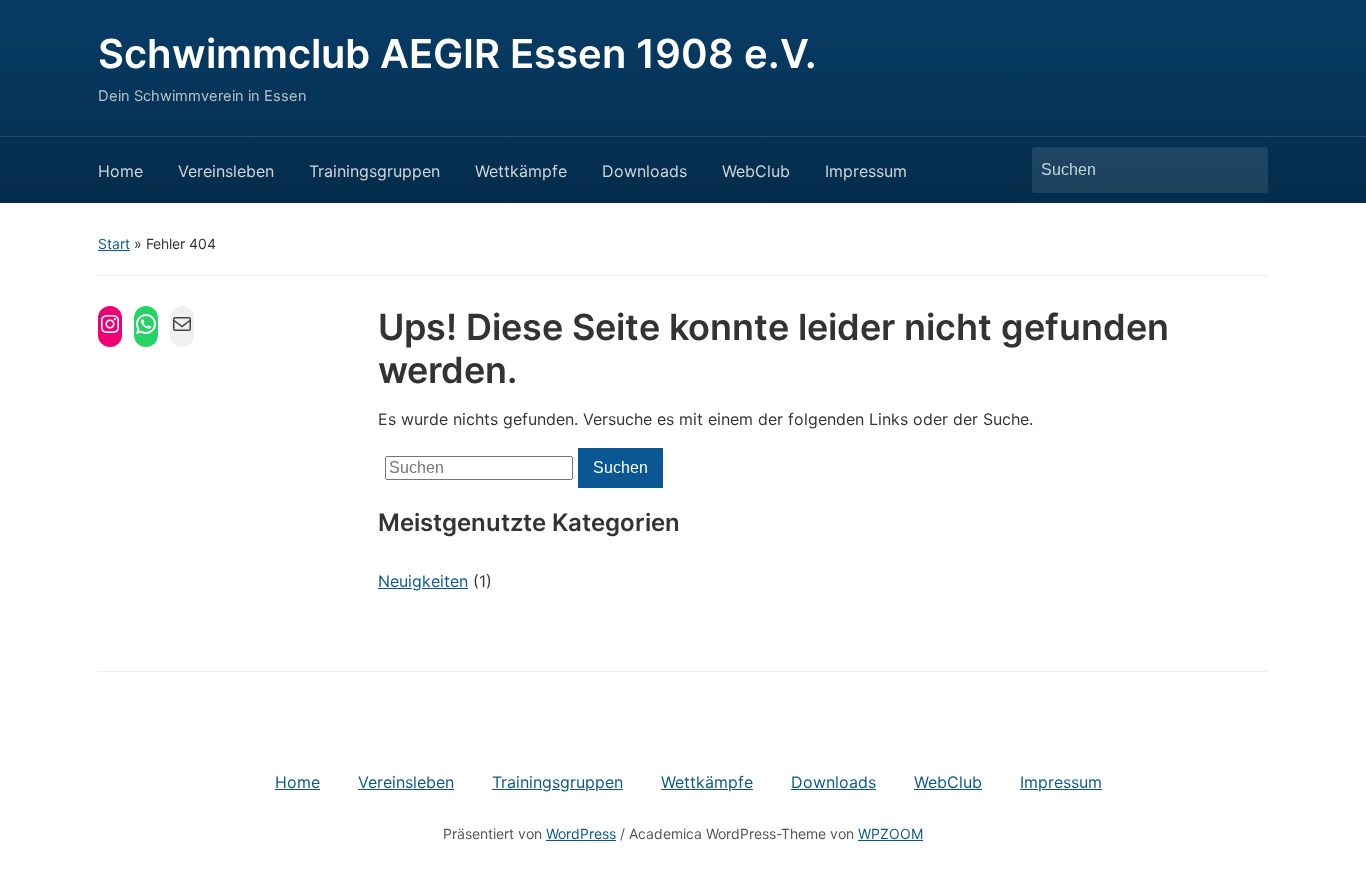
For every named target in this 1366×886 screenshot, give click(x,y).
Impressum (866, 171)
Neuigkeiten (423, 581)
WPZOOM (890, 833)
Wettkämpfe (521, 171)
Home (120, 171)
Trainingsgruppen (374, 171)
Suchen (1243, 170)
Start (114, 243)
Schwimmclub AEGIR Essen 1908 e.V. (457, 53)
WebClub (756, 171)
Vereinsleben (226, 171)
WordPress (581, 833)
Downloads (644, 171)
